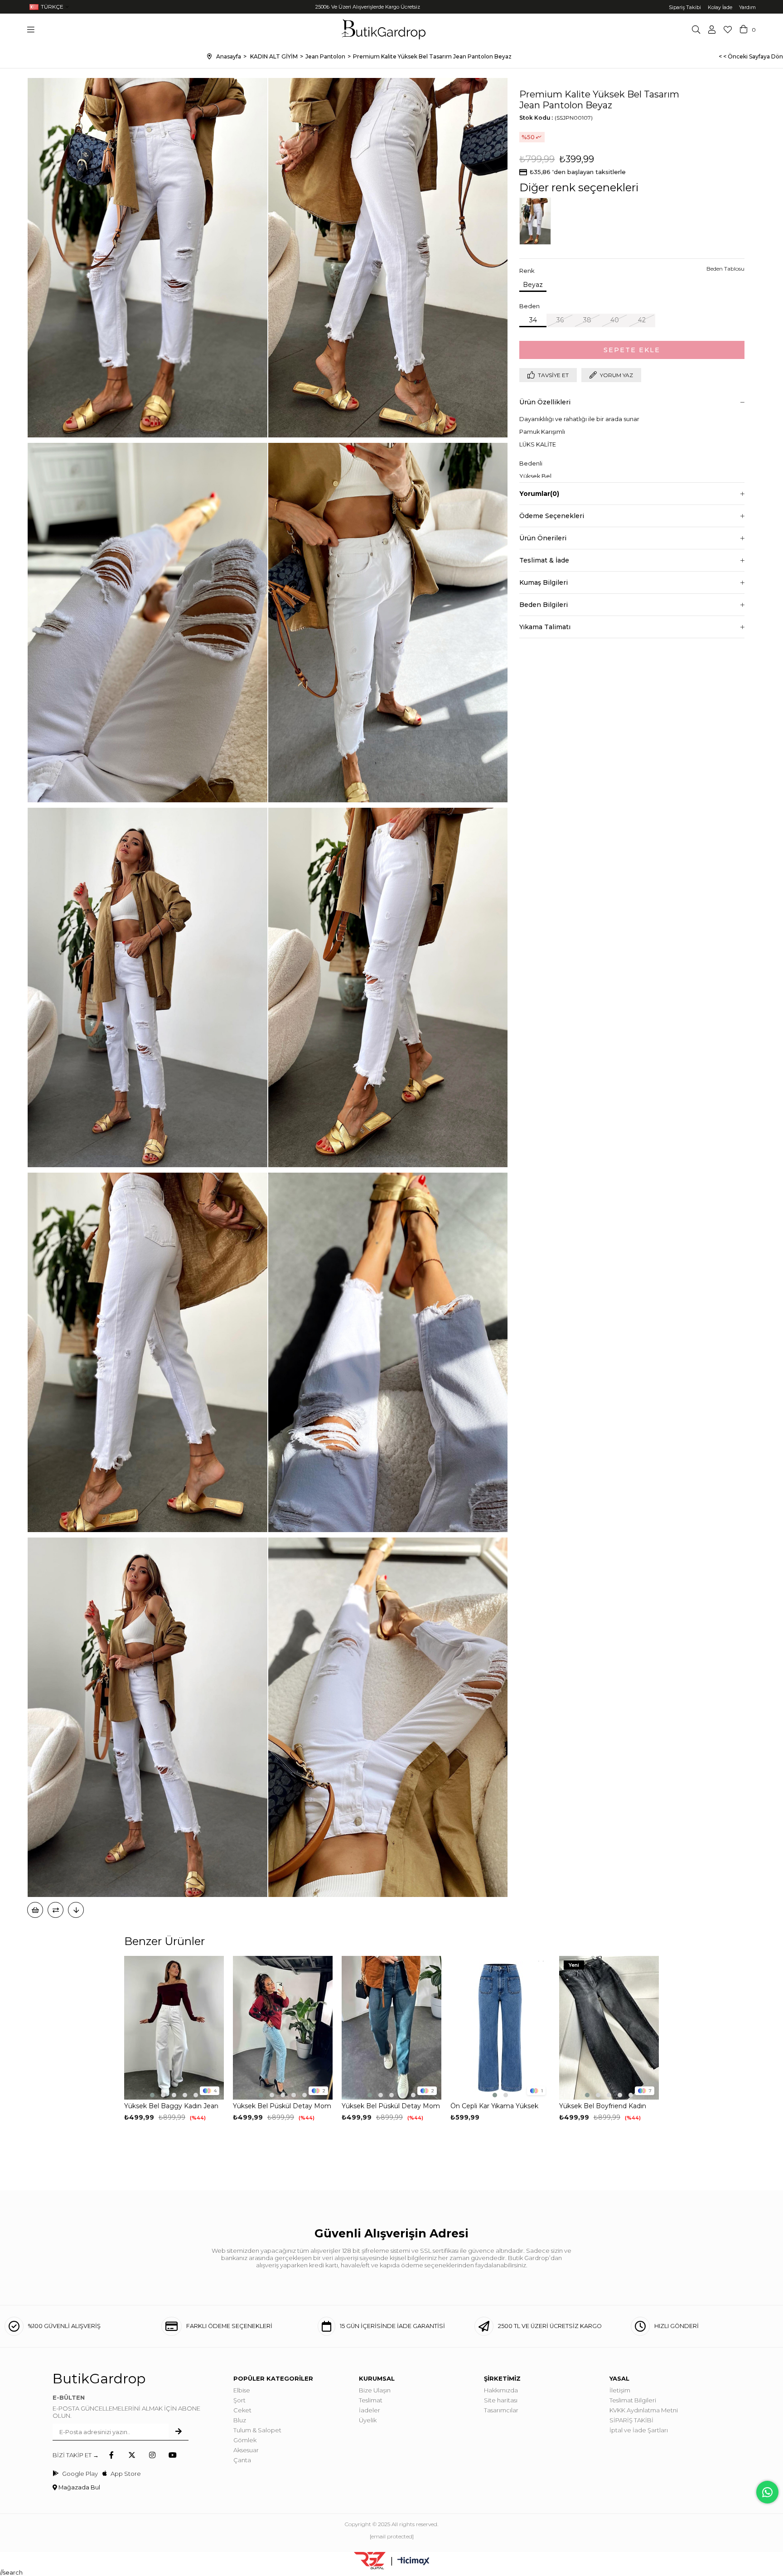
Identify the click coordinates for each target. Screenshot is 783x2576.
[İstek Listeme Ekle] (35, 1910)
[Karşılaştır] (56, 1910)
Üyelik (368, 2420)
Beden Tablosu (725, 269)
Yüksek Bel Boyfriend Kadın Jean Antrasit (603, 2106)
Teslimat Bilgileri (633, 2400)
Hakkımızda (501, 2390)
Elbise (242, 2390)
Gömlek (245, 2440)
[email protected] (392, 2536)
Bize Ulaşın (375, 2390)
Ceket (242, 2410)
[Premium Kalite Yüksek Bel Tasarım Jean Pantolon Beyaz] (537, 221)
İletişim (620, 2390)
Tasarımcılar (501, 2410)
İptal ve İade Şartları (639, 2430)
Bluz (240, 2420)
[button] (152, 2095)
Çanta (242, 2460)
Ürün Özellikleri (545, 402)
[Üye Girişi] (712, 29)
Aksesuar (246, 2450)
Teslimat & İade (544, 560)
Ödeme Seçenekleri (552, 516)
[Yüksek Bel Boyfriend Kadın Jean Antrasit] (609, 2028)
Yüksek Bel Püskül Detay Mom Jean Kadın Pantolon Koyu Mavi (391, 2106)
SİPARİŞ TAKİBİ (631, 2420)
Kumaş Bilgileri (544, 582)
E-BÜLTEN (69, 2397)
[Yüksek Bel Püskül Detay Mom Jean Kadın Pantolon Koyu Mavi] (391, 2028)
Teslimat (371, 2400)
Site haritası (501, 2400)
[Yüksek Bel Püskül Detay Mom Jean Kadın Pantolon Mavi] (283, 2028)
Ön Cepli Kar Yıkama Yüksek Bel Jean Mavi (494, 2106)
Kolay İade (720, 7)
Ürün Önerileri (543, 538)
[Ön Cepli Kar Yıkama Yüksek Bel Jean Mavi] (500, 2028)
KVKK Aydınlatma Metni (644, 2410)
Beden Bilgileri (544, 605)
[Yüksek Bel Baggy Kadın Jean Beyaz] (174, 2028)
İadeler (370, 2410)
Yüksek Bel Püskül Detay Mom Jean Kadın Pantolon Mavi (282, 2106)
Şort (239, 2400)
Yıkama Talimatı (545, 627)
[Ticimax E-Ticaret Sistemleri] (413, 2562)
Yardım (747, 7)
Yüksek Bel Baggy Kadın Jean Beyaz (171, 2106)
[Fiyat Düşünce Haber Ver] (76, 1910)
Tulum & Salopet (257, 2430)
